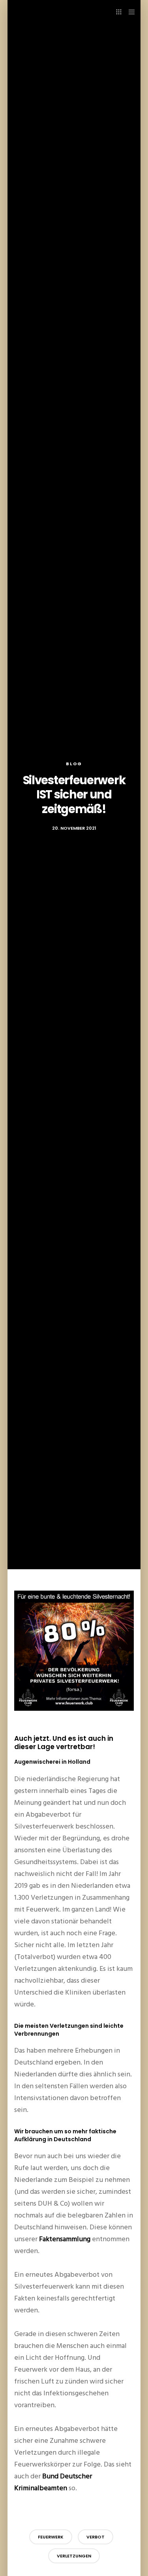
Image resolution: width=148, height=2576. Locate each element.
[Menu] (129, 12)
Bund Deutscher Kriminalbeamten (53, 2482)
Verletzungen (74, 2556)
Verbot (96, 2537)
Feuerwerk (51, 2537)
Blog (74, 764)
